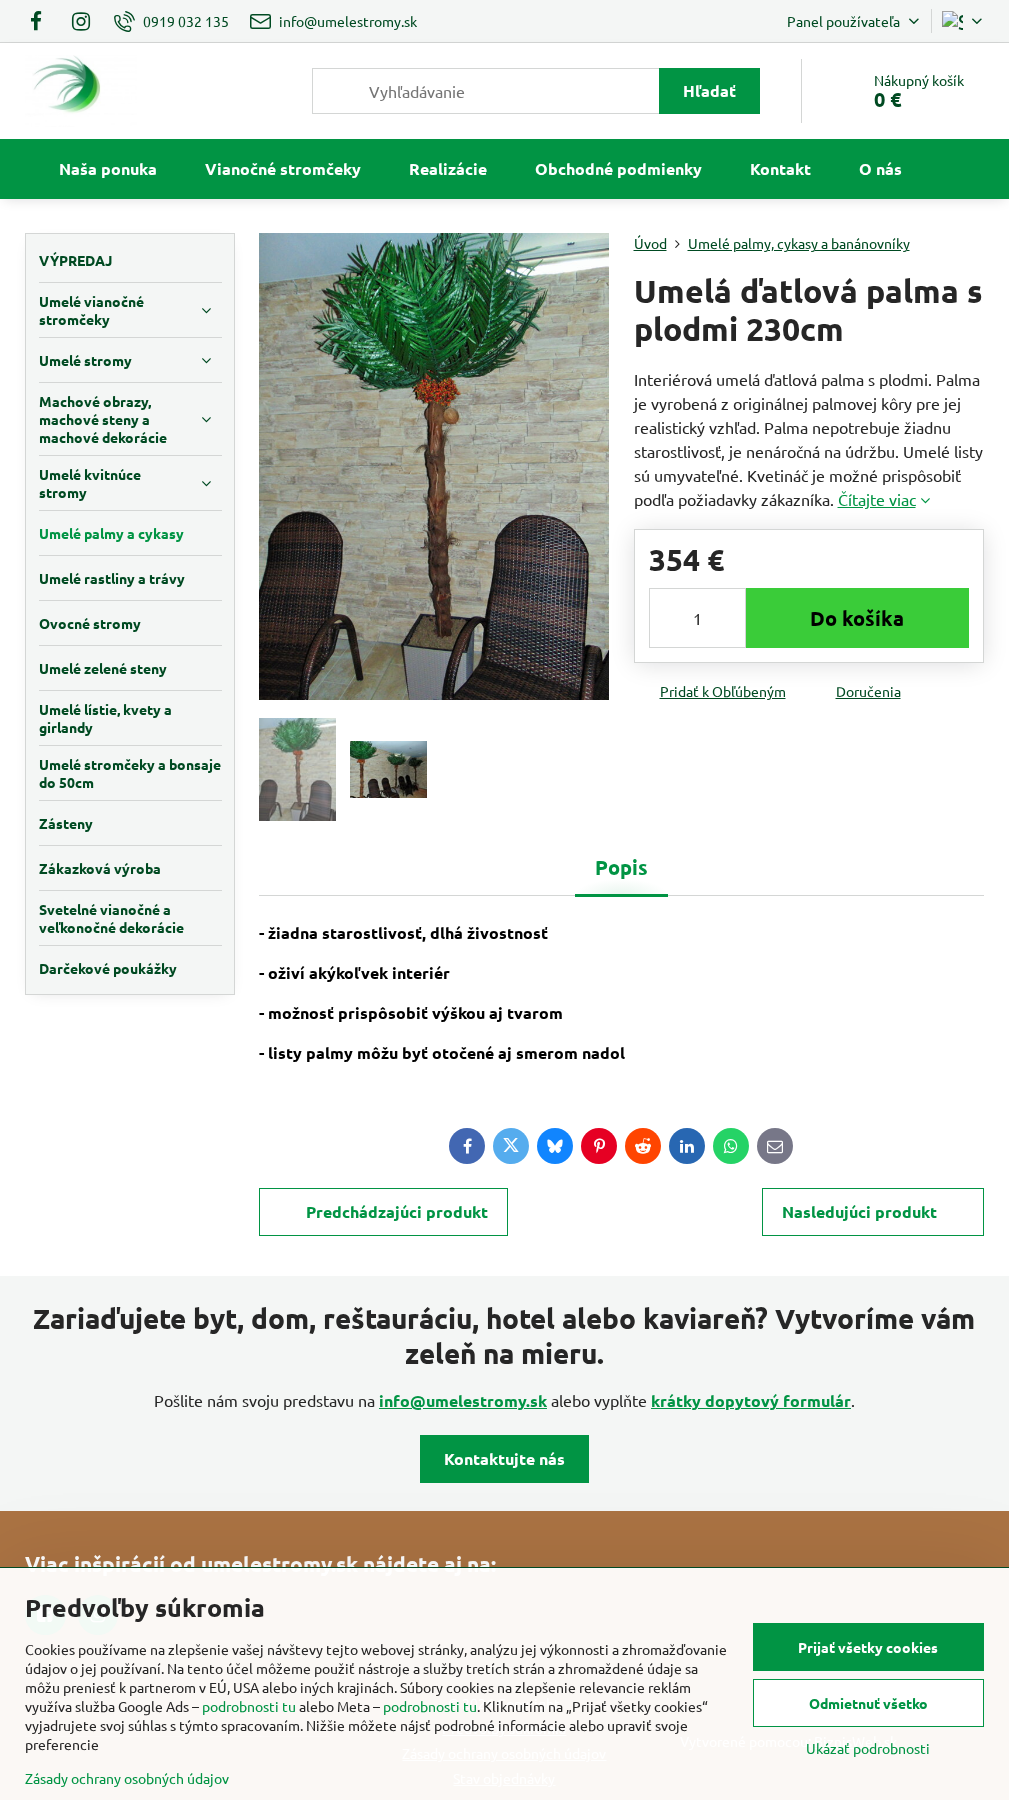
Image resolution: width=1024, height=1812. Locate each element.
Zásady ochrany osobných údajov (127, 1778)
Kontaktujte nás (504, 1458)
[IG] (81, 21)
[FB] (41, 21)
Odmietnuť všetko (868, 1703)
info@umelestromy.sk (463, 1400)
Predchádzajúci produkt (397, 1211)
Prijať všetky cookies (868, 1647)
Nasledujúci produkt (859, 1211)
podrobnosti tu (249, 1706)
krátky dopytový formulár (751, 1400)
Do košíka (857, 618)
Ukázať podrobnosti (868, 1748)
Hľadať (709, 90)
